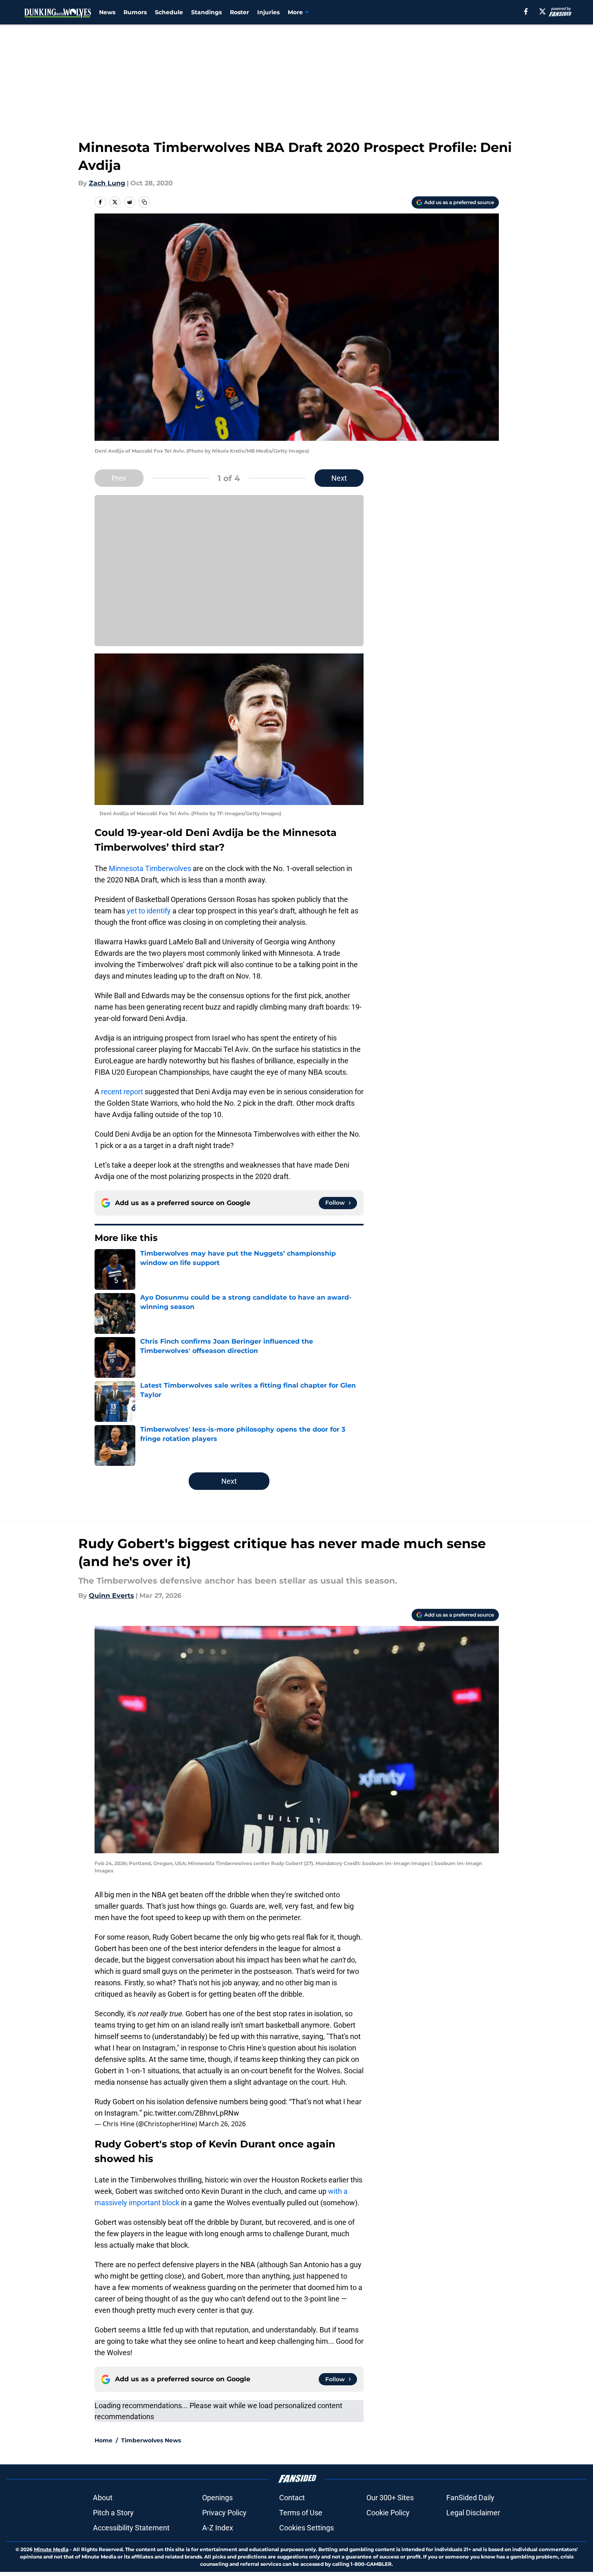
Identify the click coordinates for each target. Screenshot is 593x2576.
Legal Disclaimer (473, 2513)
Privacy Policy (224, 2513)
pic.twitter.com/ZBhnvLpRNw (191, 2113)
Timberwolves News (151, 2440)
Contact (292, 2498)
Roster (239, 12)
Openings (217, 2498)
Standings (206, 12)
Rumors (135, 12)
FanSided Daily (470, 2498)
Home (104, 2440)
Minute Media (51, 2549)
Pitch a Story (113, 2513)
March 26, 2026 (222, 2124)
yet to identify (149, 911)
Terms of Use (301, 2513)
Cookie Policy (388, 2513)
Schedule (169, 12)
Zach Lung (107, 183)
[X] (542, 11)
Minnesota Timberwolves (150, 868)
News (107, 12)
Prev (119, 478)
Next (339, 478)
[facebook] (526, 11)
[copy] (144, 202)
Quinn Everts (111, 1596)
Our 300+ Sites (390, 2498)
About (103, 2498)
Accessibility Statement (131, 2528)
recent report (122, 1092)
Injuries (268, 12)
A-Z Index (218, 2528)
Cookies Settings (306, 2528)
